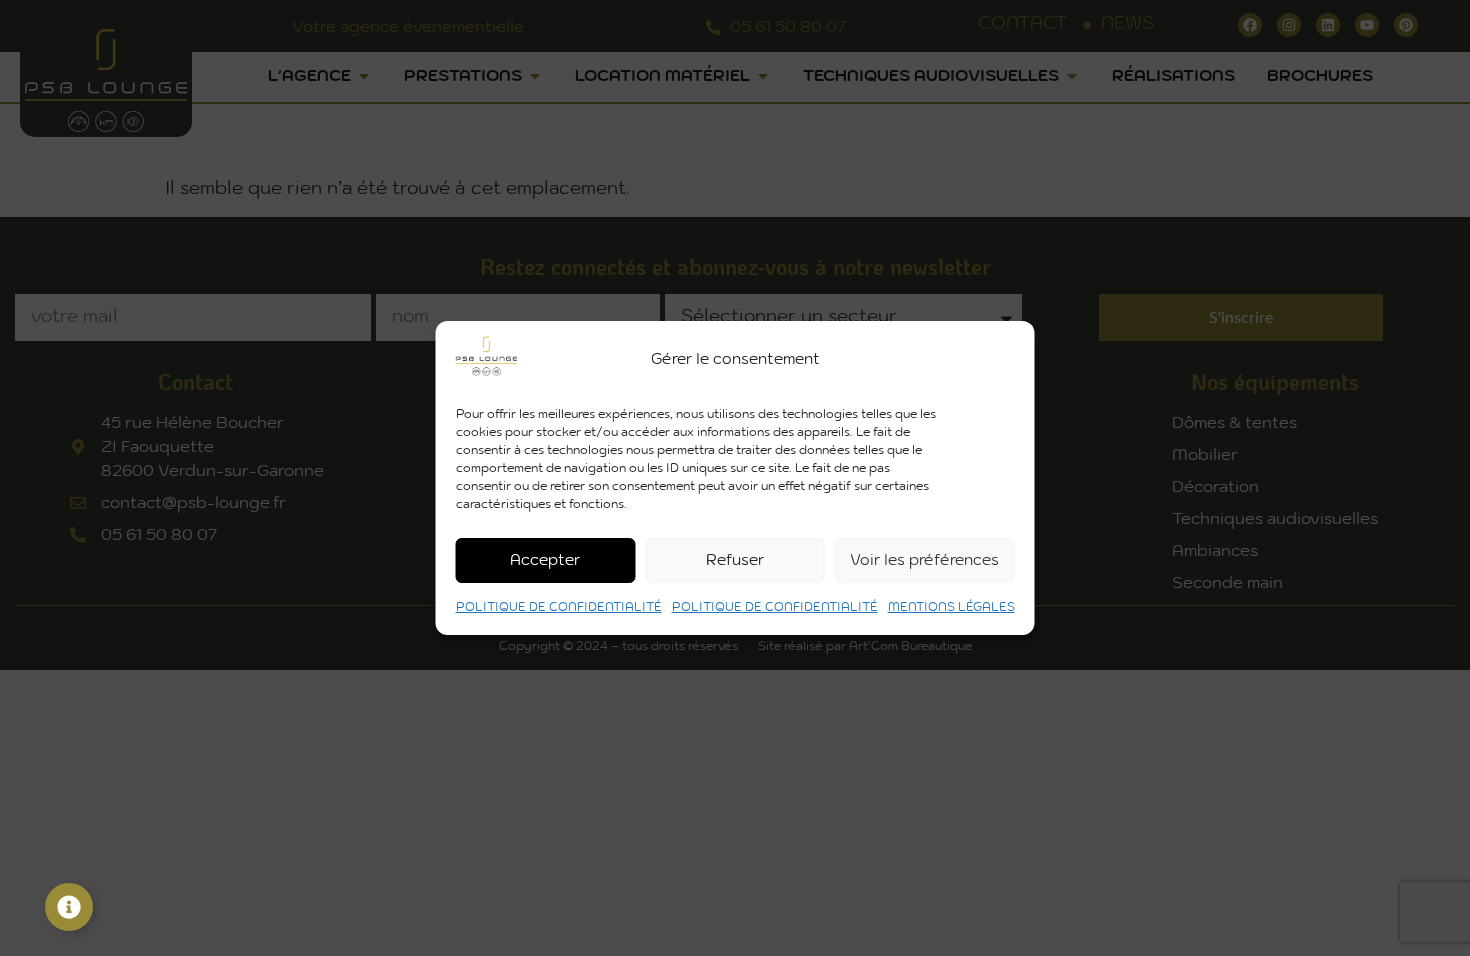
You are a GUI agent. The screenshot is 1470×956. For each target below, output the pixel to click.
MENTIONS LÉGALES (951, 607)
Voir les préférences (924, 560)
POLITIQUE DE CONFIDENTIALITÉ (559, 607)
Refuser (735, 560)
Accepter (545, 560)
